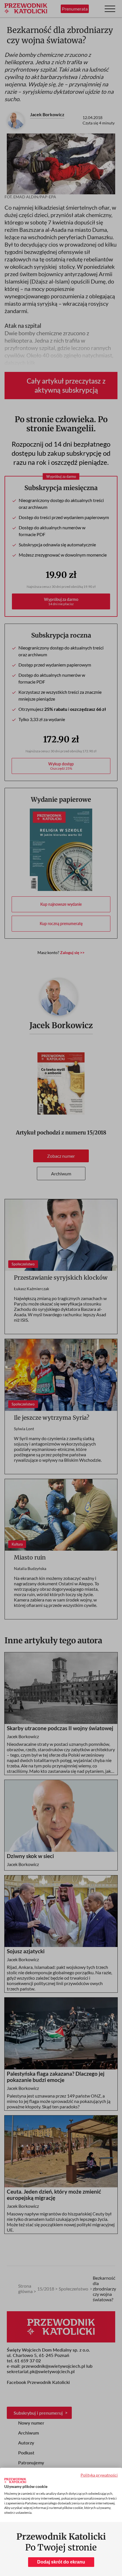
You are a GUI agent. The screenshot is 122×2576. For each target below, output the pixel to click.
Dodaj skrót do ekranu (61, 2562)
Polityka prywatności (99, 2475)
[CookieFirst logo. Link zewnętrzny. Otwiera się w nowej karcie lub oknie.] (15, 2481)
